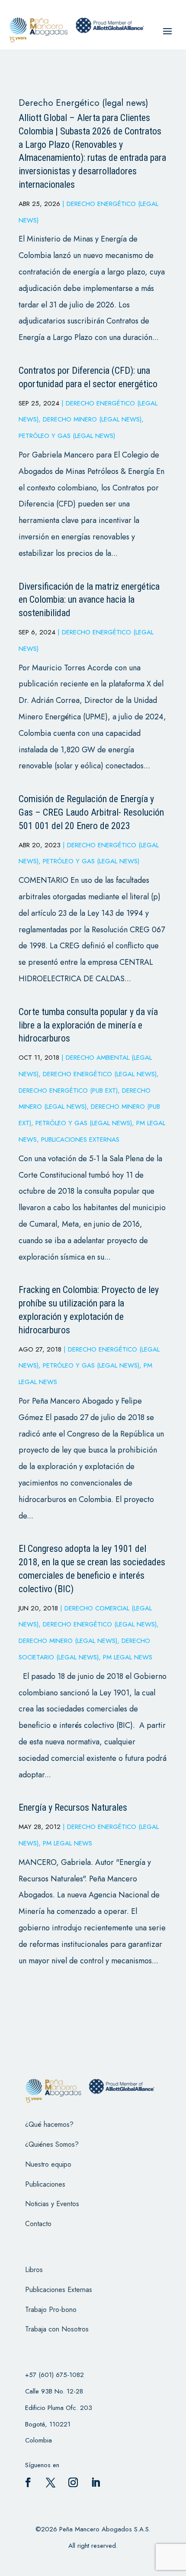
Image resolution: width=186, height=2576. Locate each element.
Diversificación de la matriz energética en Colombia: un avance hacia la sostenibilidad (89, 600)
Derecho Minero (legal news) (92, 419)
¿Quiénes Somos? (52, 2144)
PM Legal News (128, 1657)
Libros (34, 2270)
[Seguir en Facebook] (28, 2482)
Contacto (38, 2224)
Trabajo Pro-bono (51, 2310)
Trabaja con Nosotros (57, 2329)
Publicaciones (45, 2184)
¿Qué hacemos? (49, 2124)
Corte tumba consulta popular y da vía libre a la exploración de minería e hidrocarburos (88, 1025)
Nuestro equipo (48, 2164)
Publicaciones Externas (80, 1139)
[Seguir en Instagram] (73, 2482)
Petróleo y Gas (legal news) (67, 436)
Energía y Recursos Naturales (73, 1807)
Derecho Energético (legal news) (100, 1074)
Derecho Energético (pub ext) (68, 1090)
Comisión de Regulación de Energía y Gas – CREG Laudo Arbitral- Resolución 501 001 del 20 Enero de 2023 (91, 812)
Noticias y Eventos (52, 2204)
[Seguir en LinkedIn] (96, 2482)
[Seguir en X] (51, 2482)
